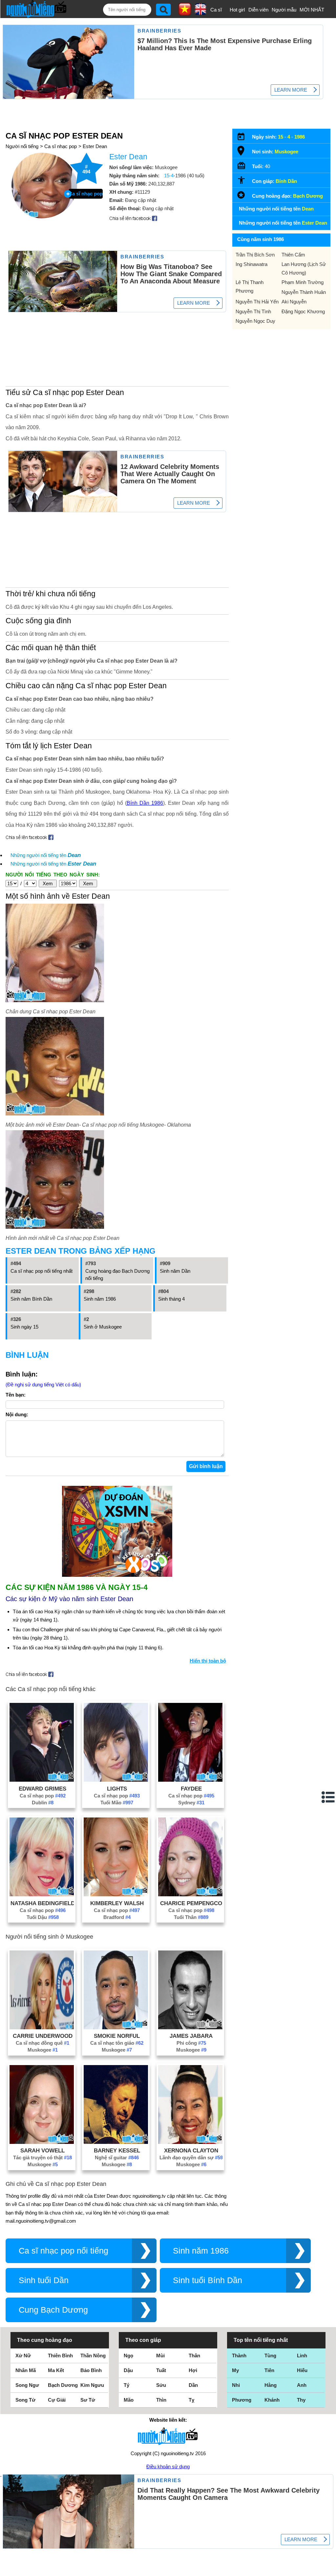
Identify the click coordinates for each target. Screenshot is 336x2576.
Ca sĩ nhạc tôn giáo (117, 2043)
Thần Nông (93, 2356)
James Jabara (191, 2036)
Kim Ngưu (92, 2385)
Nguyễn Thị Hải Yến (257, 302)
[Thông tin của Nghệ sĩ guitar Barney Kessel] (116, 2142)
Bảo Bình (91, 2370)
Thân (194, 2356)
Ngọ (128, 2356)
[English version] (200, 13)
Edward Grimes (42, 1789)
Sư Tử (88, 2400)
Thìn (161, 2400)
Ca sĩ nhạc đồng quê (42, 2043)
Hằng (271, 2385)
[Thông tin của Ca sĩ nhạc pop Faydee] (190, 1780)
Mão (129, 2400)
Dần (193, 2385)
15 (281, 137)
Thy (301, 2400)
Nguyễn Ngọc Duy (255, 321)
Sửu (161, 2385)
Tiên (269, 2370)
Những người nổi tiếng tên (46, 855)
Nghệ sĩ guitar (117, 2158)
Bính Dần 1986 (145, 803)
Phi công (191, 2043)
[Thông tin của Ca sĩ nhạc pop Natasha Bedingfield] (42, 1894)
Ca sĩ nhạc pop (61, 146)
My (235, 2370)
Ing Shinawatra (252, 264)
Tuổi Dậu (43, 1917)
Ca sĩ (216, 10)
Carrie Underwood (43, 2036)
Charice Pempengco (191, 1903)
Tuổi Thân (191, 1917)
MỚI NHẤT (312, 10)
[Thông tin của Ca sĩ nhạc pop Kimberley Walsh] (116, 1894)
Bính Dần (286, 181)
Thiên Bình (60, 2356)
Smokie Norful (117, 2036)
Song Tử (25, 2400)
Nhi (236, 2385)
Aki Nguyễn (294, 302)
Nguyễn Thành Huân (304, 292)
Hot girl (237, 10)
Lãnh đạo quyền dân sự (191, 2158)
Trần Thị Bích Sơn (255, 255)
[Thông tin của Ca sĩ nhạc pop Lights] (116, 1780)
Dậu (128, 2370)
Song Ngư (27, 2385)
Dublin (43, 1803)
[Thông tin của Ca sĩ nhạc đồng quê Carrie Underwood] (42, 2027)
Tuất (161, 2370)
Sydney (191, 1803)
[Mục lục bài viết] (328, 1797)
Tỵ (191, 2400)
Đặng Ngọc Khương (303, 311)
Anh (302, 2385)
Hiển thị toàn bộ (208, 1661)
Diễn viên (258, 10)
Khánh (272, 2400)
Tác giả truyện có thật (42, 2158)
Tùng (270, 2356)
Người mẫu (284, 10)
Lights (117, 1789)
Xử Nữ (23, 2356)
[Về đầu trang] (329, 2569)
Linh (302, 2356)
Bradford (117, 1917)
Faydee (191, 1789)
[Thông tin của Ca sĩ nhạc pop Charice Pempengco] (190, 1894)
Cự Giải (57, 2400)
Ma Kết (56, 2370)
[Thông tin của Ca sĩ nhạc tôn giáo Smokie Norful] (116, 2027)
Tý (126, 2385)
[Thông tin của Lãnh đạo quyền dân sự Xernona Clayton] (190, 2142)
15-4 (169, 176)
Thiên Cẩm (293, 255)
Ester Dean (95, 146)
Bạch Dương (308, 196)
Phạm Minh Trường (303, 282)
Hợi (193, 2370)
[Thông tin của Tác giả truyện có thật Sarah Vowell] (42, 2142)
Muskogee (43, 2050)
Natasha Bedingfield (43, 1903)
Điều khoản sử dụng (168, 2466)
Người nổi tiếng (22, 146)
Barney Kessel (117, 2150)
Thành (239, 2356)
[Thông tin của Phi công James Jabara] (190, 2027)
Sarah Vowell (42, 2150)
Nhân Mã (26, 2370)
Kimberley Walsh (117, 1903)
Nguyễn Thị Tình (253, 311)
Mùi (160, 2356)
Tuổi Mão (117, 1803)
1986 (300, 137)
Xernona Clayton (191, 2150)
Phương (242, 2400)
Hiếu (302, 2370)
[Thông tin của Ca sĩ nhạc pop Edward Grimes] (42, 1780)
